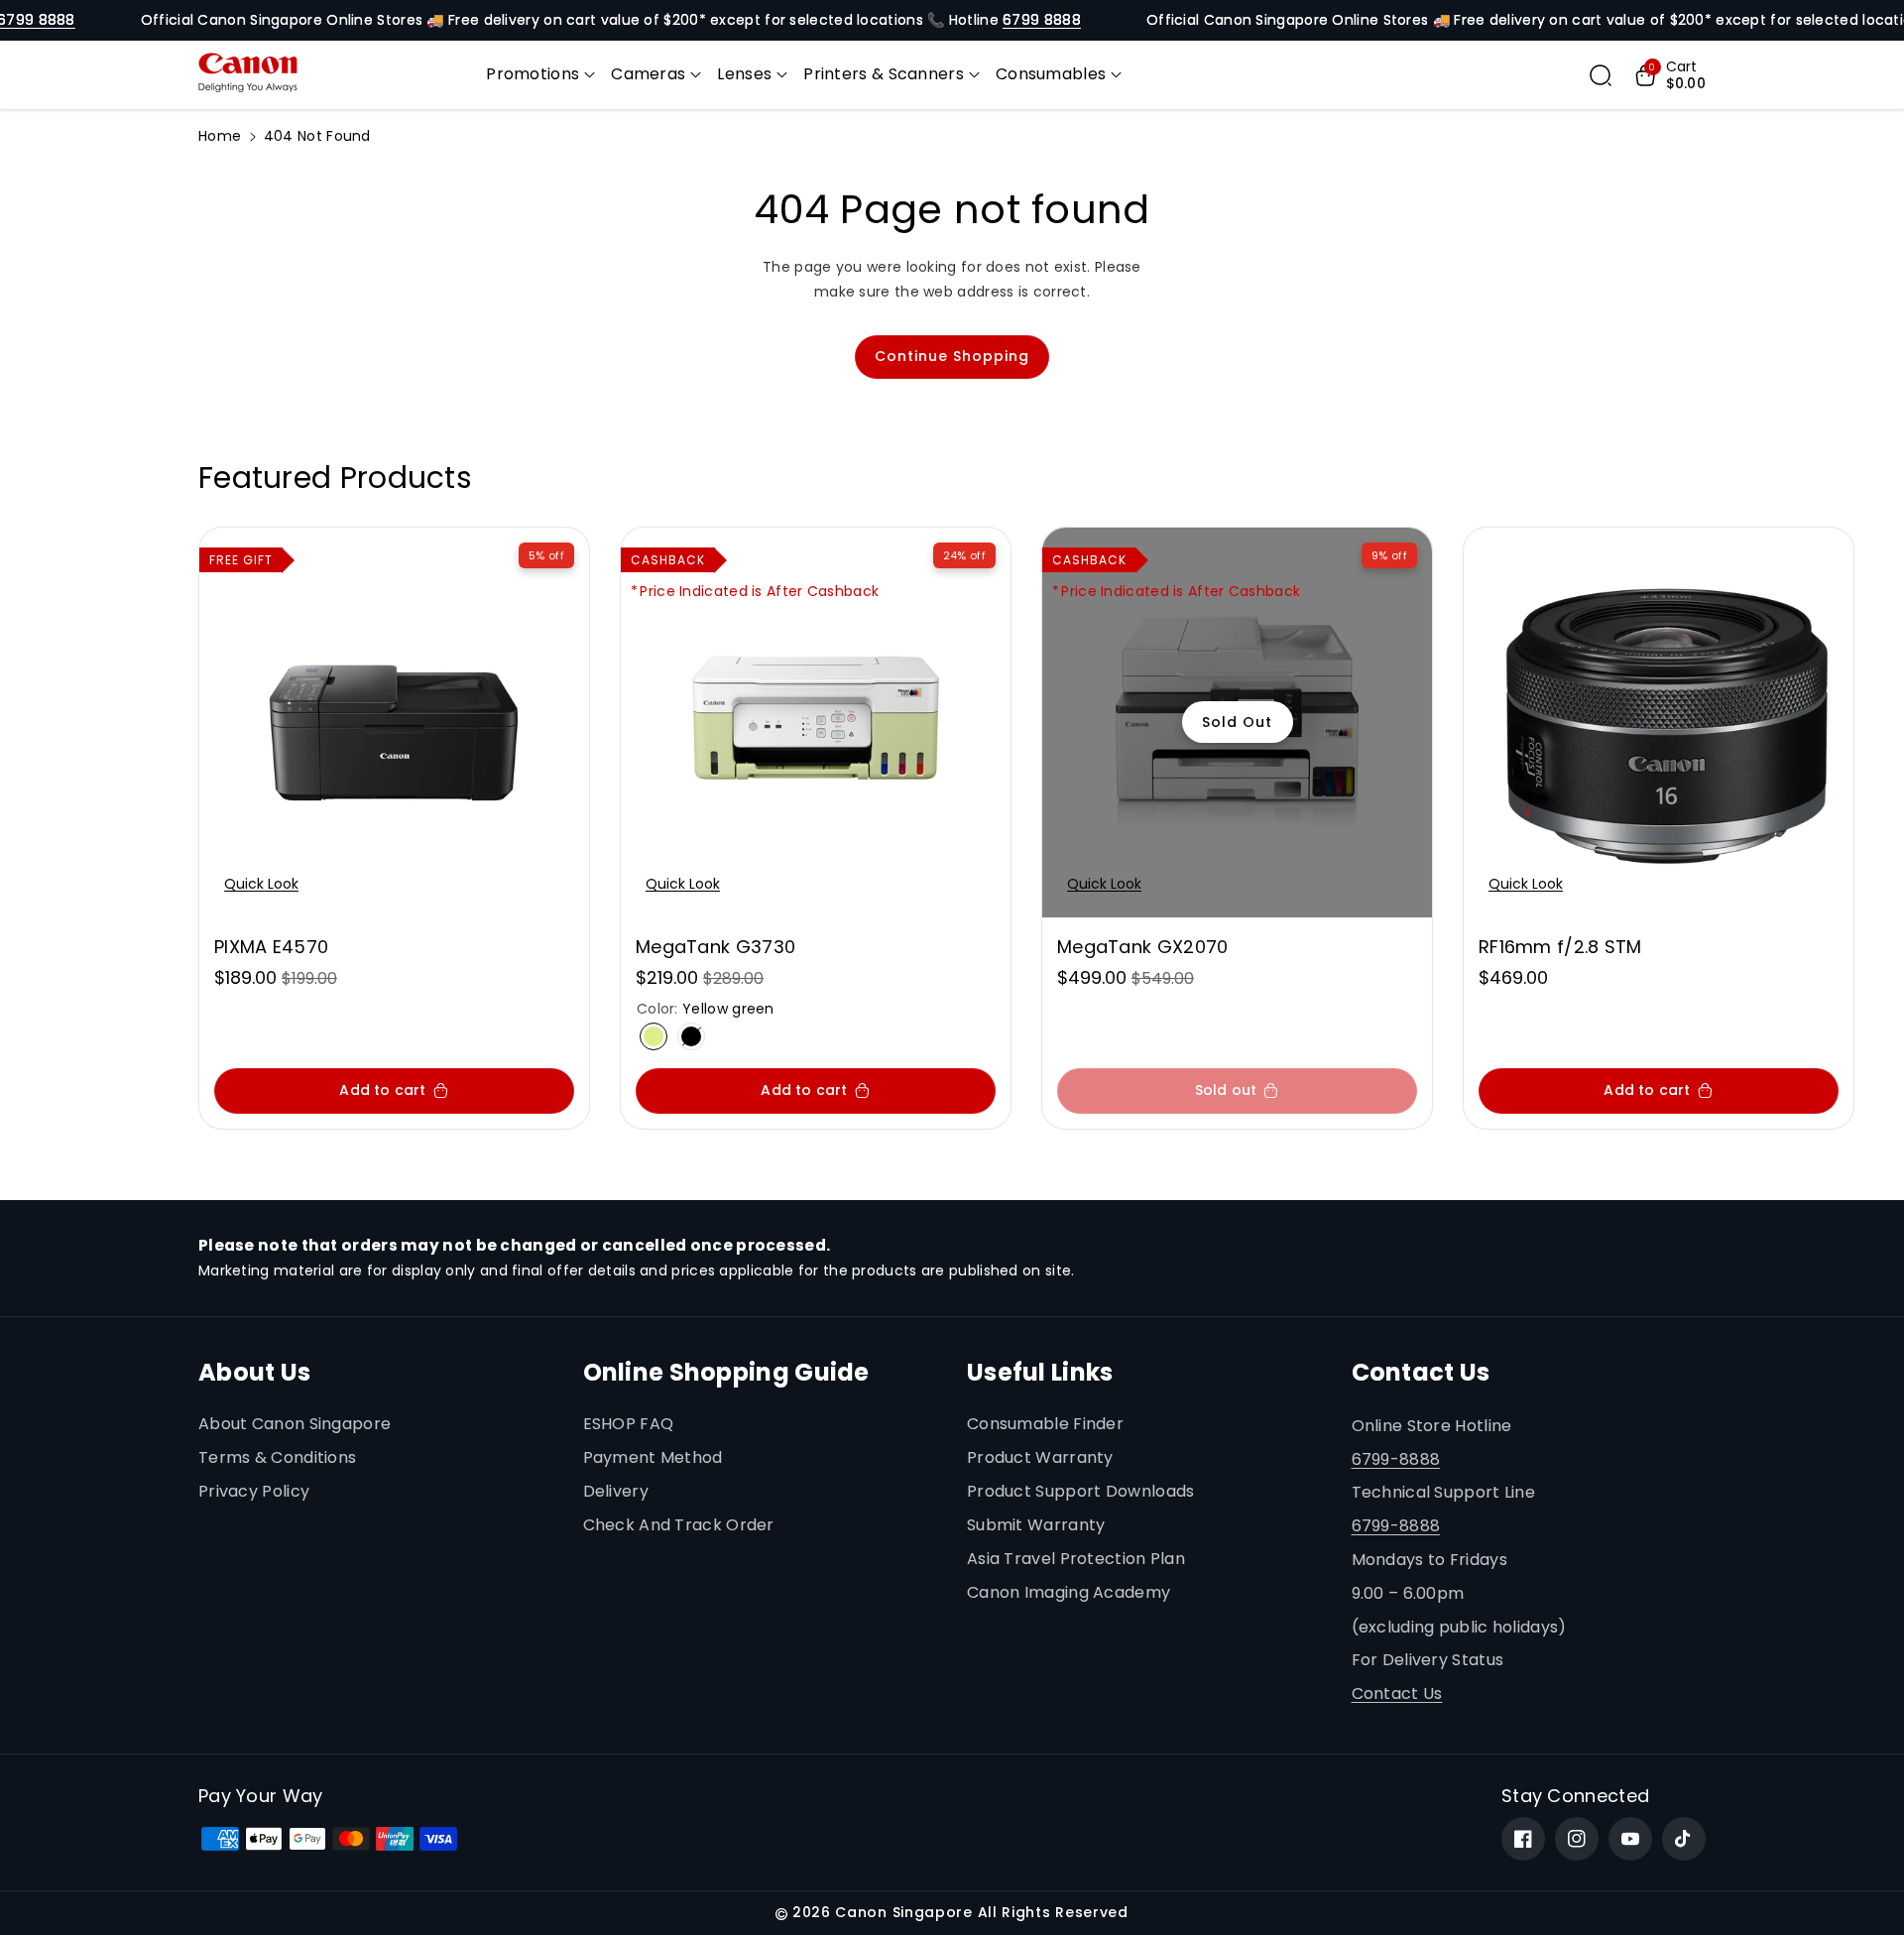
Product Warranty (1040, 1457)
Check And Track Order (679, 1525)
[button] (540, 75)
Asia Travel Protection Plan (1076, 1559)
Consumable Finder (1045, 1424)
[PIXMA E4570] (394, 723)
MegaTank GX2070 (1143, 947)
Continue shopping (952, 356)
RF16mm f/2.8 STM (1560, 947)
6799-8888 (1396, 1459)
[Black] (691, 1036)
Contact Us (1397, 1693)
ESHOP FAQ (629, 1424)
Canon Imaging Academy (1069, 1592)
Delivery (616, 1491)
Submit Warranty (1036, 1525)
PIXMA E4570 (271, 947)
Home (220, 136)
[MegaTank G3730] (816, 723)
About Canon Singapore (295, 1424)
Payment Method (653, 1457)
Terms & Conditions (277, 1457)
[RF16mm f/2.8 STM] (1659, 723)
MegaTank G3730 (715, 947)
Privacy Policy (254, 1491)
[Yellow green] (654, 1036)
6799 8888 (1042, 20)
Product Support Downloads (1081, 1491)
